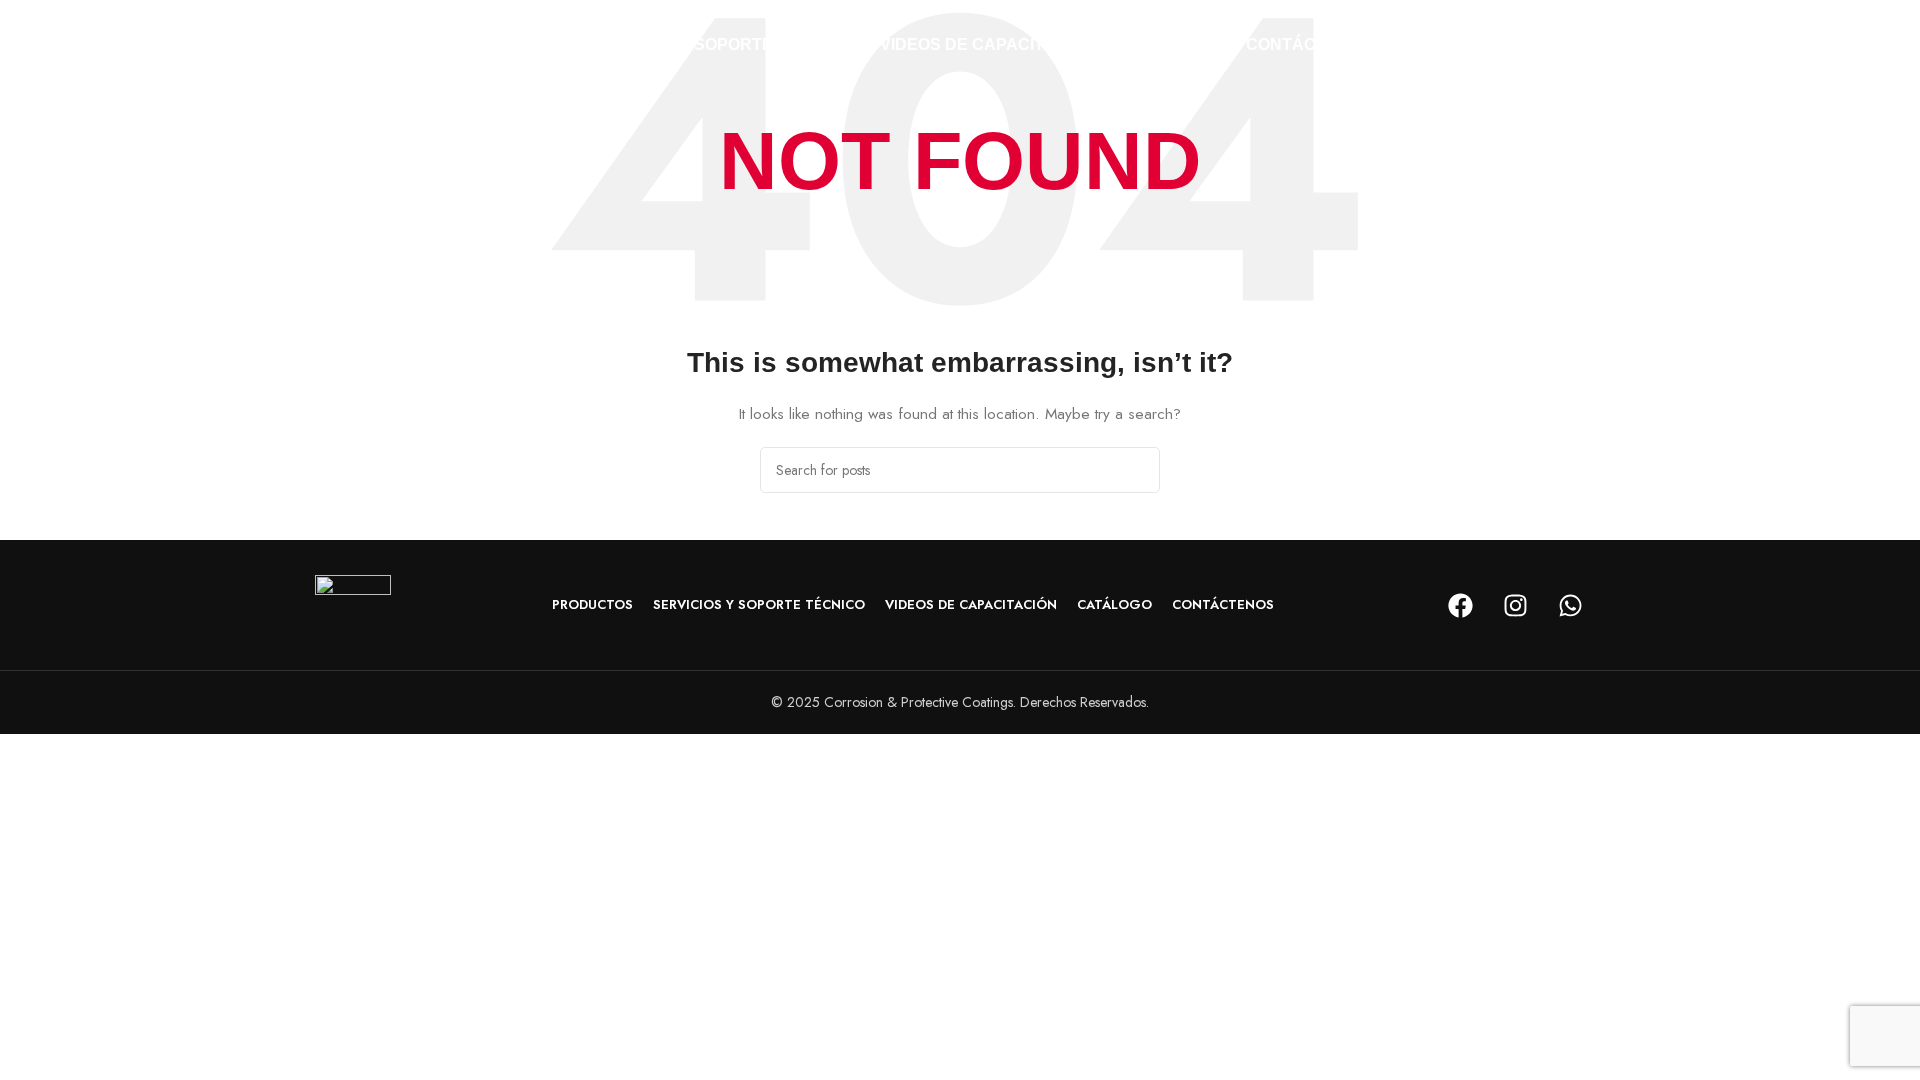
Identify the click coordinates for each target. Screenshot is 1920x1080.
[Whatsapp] (1570, 605)
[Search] (1599, 45)
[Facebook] (1460, 605)
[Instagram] (1515, 605)
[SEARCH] (1137, 470)
